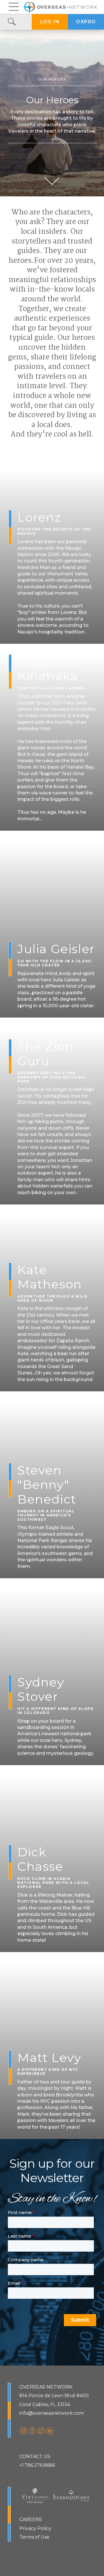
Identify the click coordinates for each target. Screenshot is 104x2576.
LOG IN (50, 22)
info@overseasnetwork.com (52, 2413)
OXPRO (86, 22)
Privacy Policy (35, 2528)
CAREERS (31, 2519)
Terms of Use (34, 2537)
